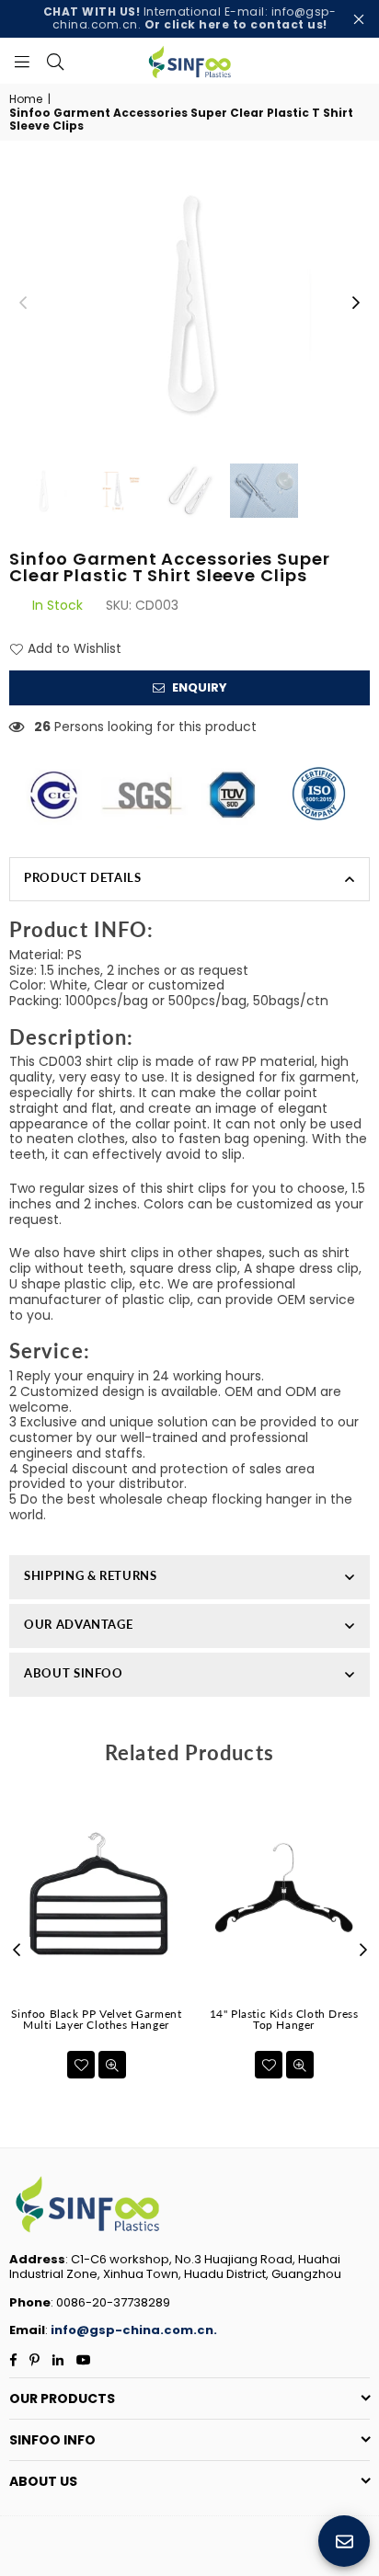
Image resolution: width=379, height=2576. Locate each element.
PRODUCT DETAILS (83, 877)
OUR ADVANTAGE (78, 1624)
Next (356, 303)
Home (26, 99)
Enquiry (198, 687)
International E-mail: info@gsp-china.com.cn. (190, 18)
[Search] (55, 61)
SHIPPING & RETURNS (91, 1575)
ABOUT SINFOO (74, 1673)
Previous (23, 303)
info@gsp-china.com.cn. (134, 2330)
